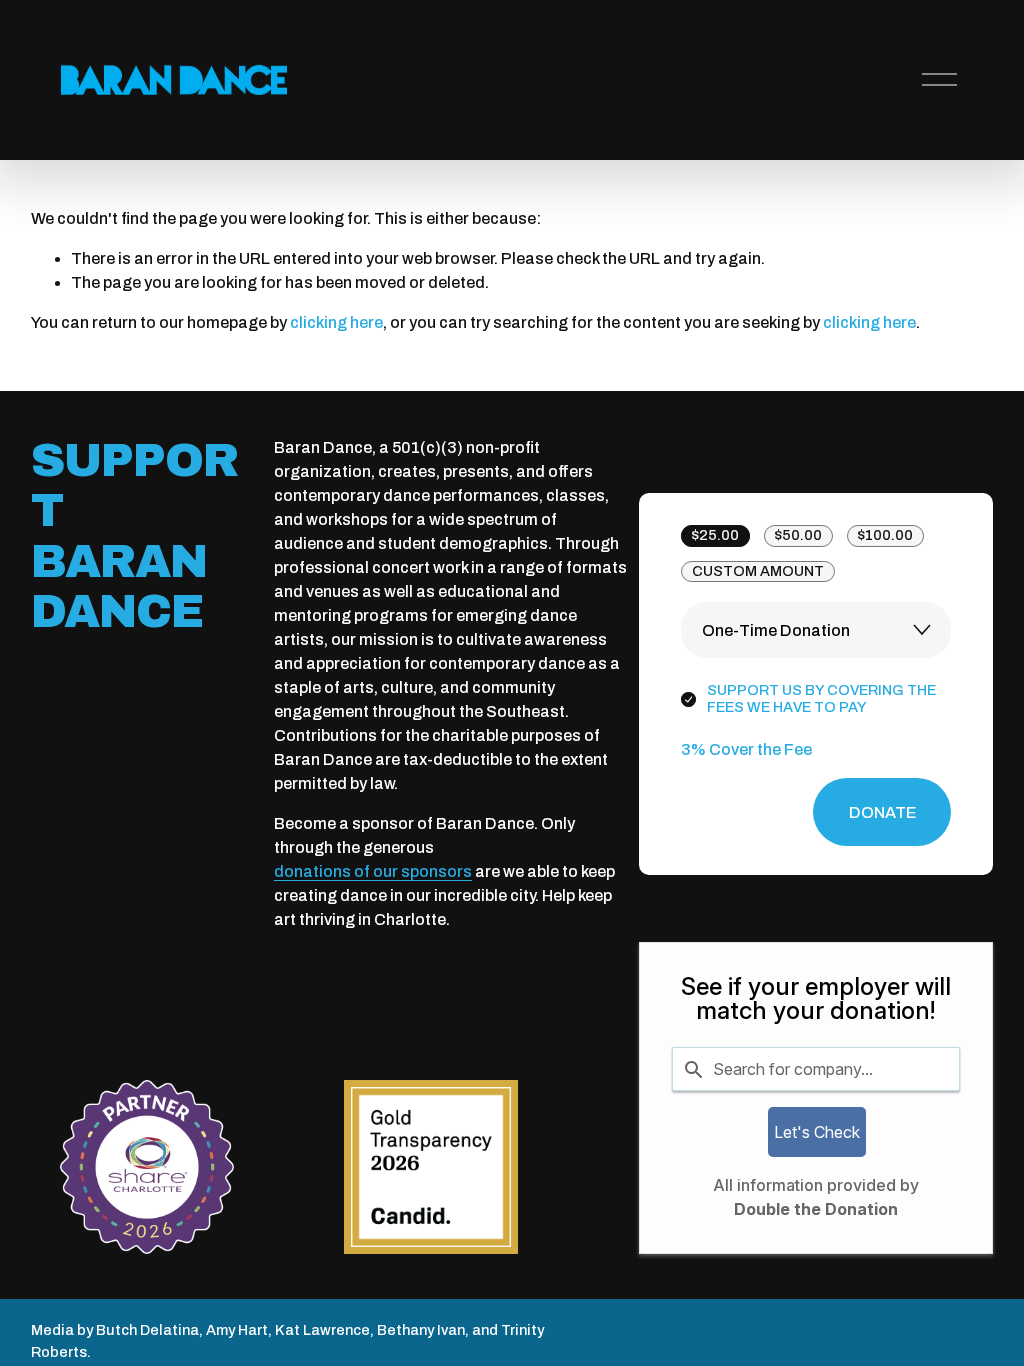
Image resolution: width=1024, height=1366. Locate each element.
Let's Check (817, 1132)
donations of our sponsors (373, 871)
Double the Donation (816, 1209)
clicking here (336, 322)
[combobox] (816, 1069)
